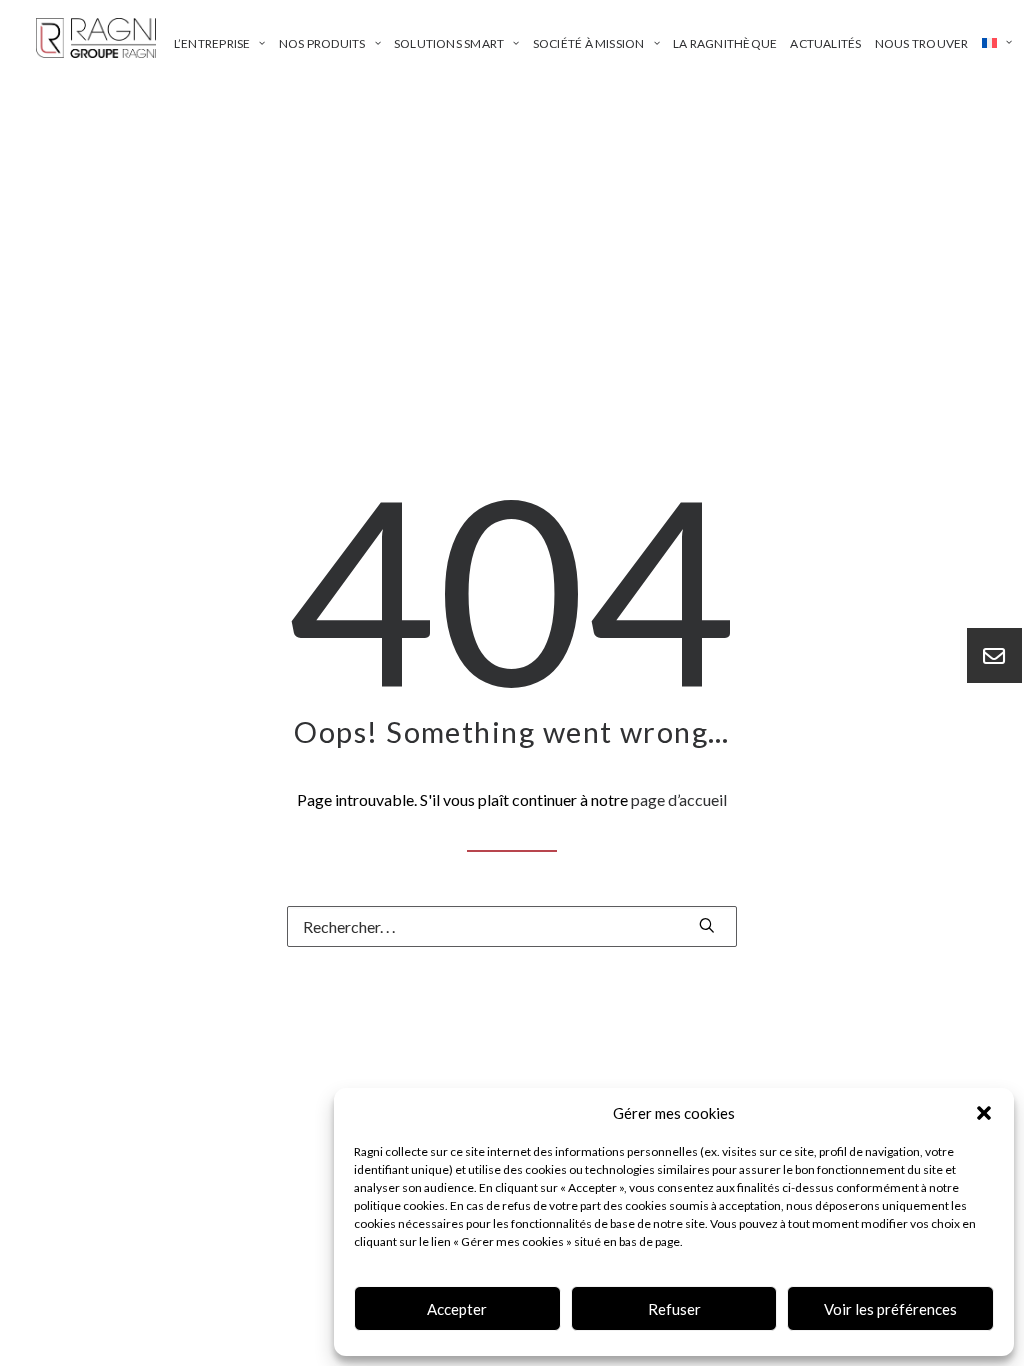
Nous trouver (922, 43)
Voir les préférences (890, 1309)
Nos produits (322, 43)
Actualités (825, 43)
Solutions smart (449, 43)
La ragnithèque (725, 43)
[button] (984, 1113)
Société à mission (589, 43)
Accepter (457, 1309)
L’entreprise (212, 43)
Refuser (674, 1309)
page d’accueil (679, 799)
